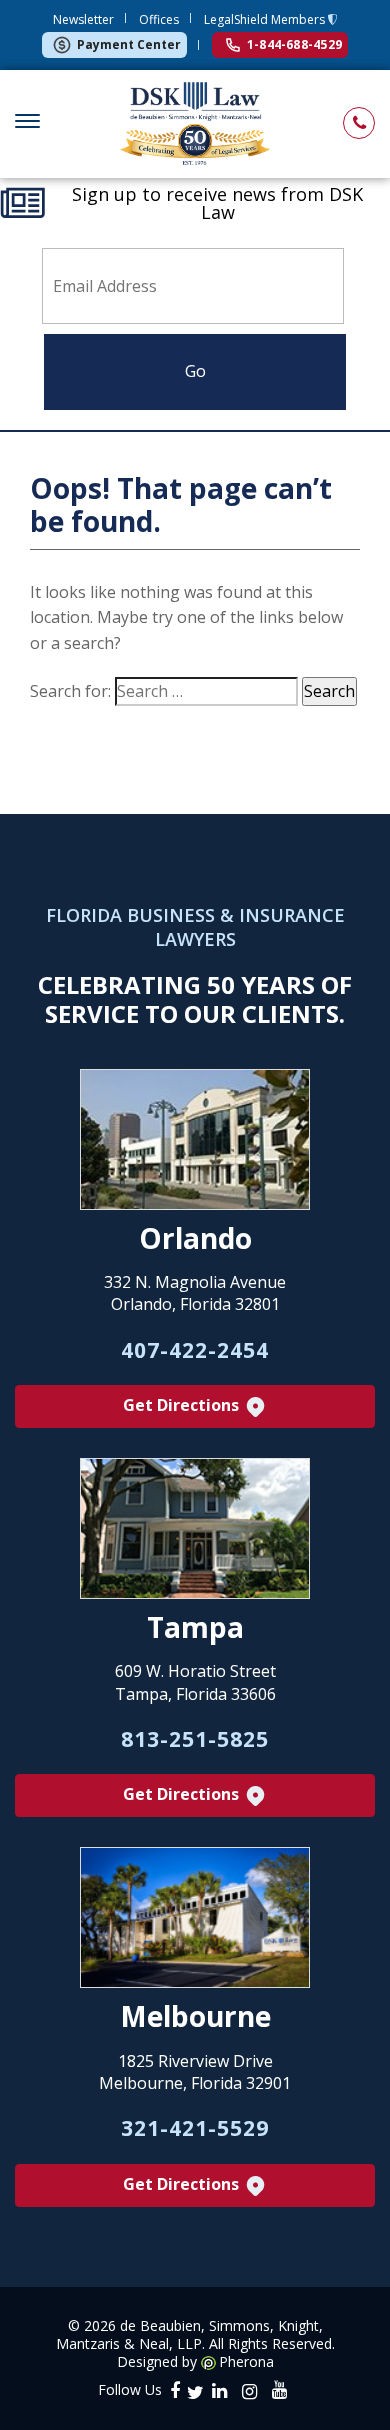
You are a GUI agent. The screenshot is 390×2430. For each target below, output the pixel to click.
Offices (159, 19)
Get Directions (183, 1405)
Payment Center (129, 44)
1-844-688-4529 (294, 44)
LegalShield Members (266, 19)
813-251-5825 (195, 1739)
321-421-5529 (195, 2128)
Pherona (246, 2362)
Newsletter (83, 19)
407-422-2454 (195, 1350)
